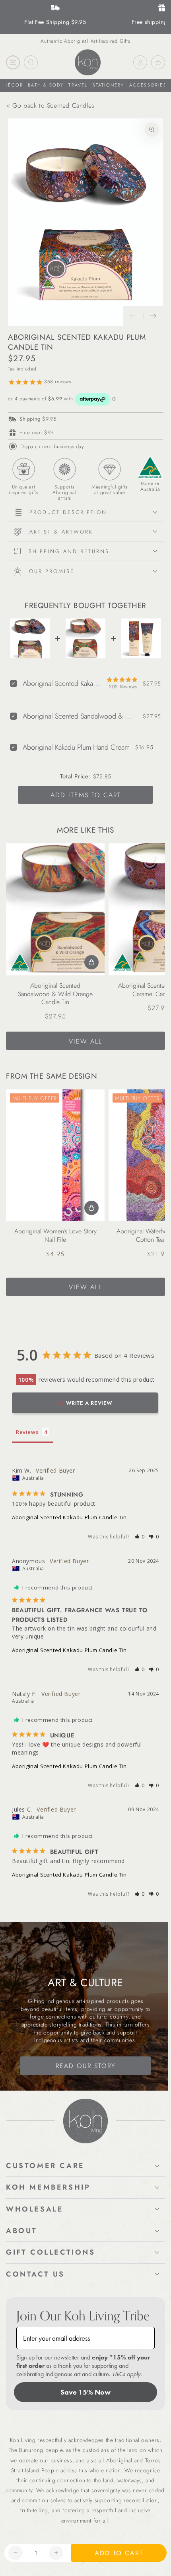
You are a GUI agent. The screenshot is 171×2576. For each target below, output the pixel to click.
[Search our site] (31, 62)
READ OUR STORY (86, 2066)
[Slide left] (133, 316)
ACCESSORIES (148, 85)
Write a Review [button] (89, 1403)
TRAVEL (78, 85)
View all (85, 1041)
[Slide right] (153, 316)
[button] (140, 1537)
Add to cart (119, 2553)
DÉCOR (14, 85)
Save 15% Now (85, 2392)
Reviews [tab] (27, 1432)
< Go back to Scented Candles (50, 105)
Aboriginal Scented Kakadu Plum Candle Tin (69, 1517)
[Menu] (13, 62)
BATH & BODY (46, 85)
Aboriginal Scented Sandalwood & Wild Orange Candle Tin (55, 994)
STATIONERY (109, 85)
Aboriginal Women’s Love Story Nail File (55, 1235)
